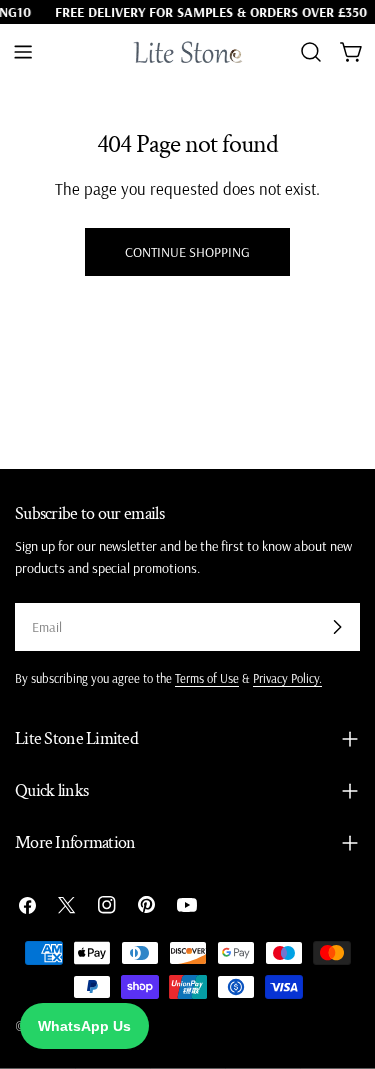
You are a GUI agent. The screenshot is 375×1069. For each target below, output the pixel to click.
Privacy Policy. (287, 678)
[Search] (311, 52)
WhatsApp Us (84, 1026)
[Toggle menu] (23, 52)
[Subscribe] (337, 627)
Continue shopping (187, 252)
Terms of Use (207, 678)
